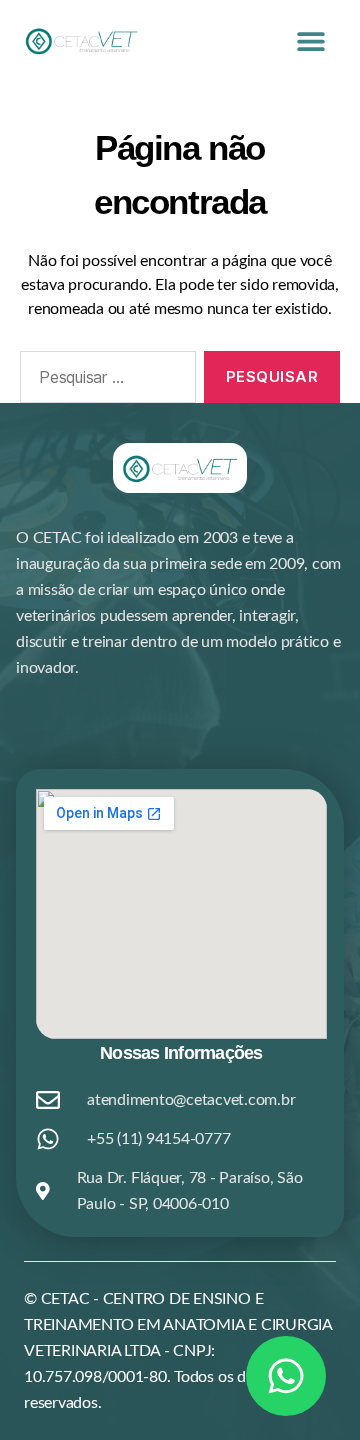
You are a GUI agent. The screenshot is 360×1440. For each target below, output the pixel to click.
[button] (311, 40)
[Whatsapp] (286, 1376)
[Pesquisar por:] (104, 381)
